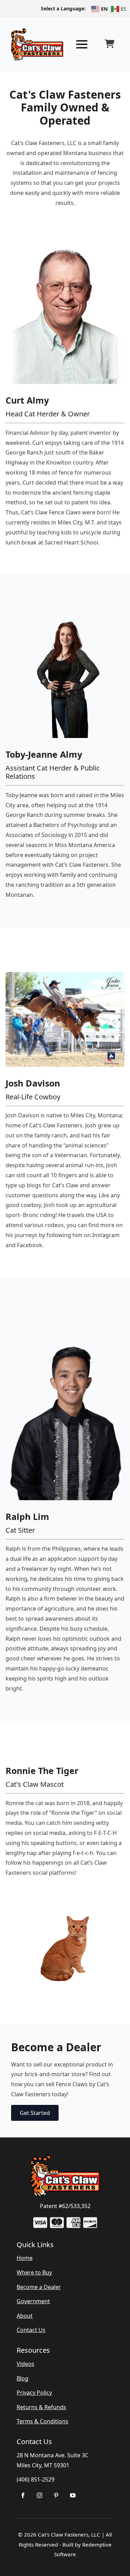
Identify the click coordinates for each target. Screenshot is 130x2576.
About (25, 2316)
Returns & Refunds (41, 2407)
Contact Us (31, 2330)
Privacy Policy (34, 2393)
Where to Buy (34, 2272)
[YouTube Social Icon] (73, 2495)
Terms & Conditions (42, 2421)
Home (25, 2258)
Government (33, 2301)
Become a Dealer (39, 2287)
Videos (25, 2364)
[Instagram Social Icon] (40, 2495)
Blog (23, 2378)
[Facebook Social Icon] (23, 2495)
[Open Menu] (82, 44)
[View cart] (110, 44)
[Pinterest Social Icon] (56, 2495)
